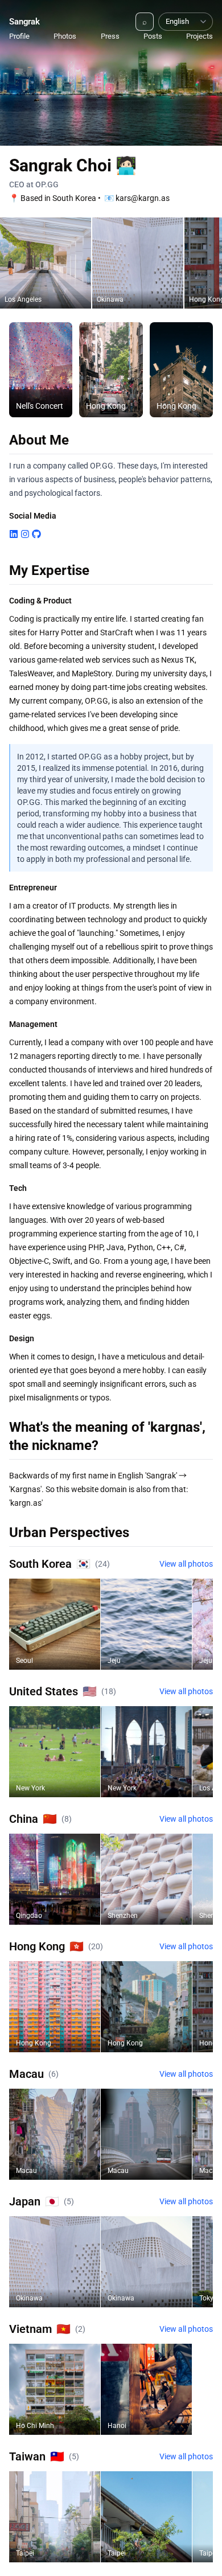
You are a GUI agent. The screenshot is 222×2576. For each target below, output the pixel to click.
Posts (153, 36)
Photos (65, 36)
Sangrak (24, 22)
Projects (200, 36)
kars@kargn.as (143, 198)
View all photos (186, 1564)
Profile (19, 36)
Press (110, 36)
